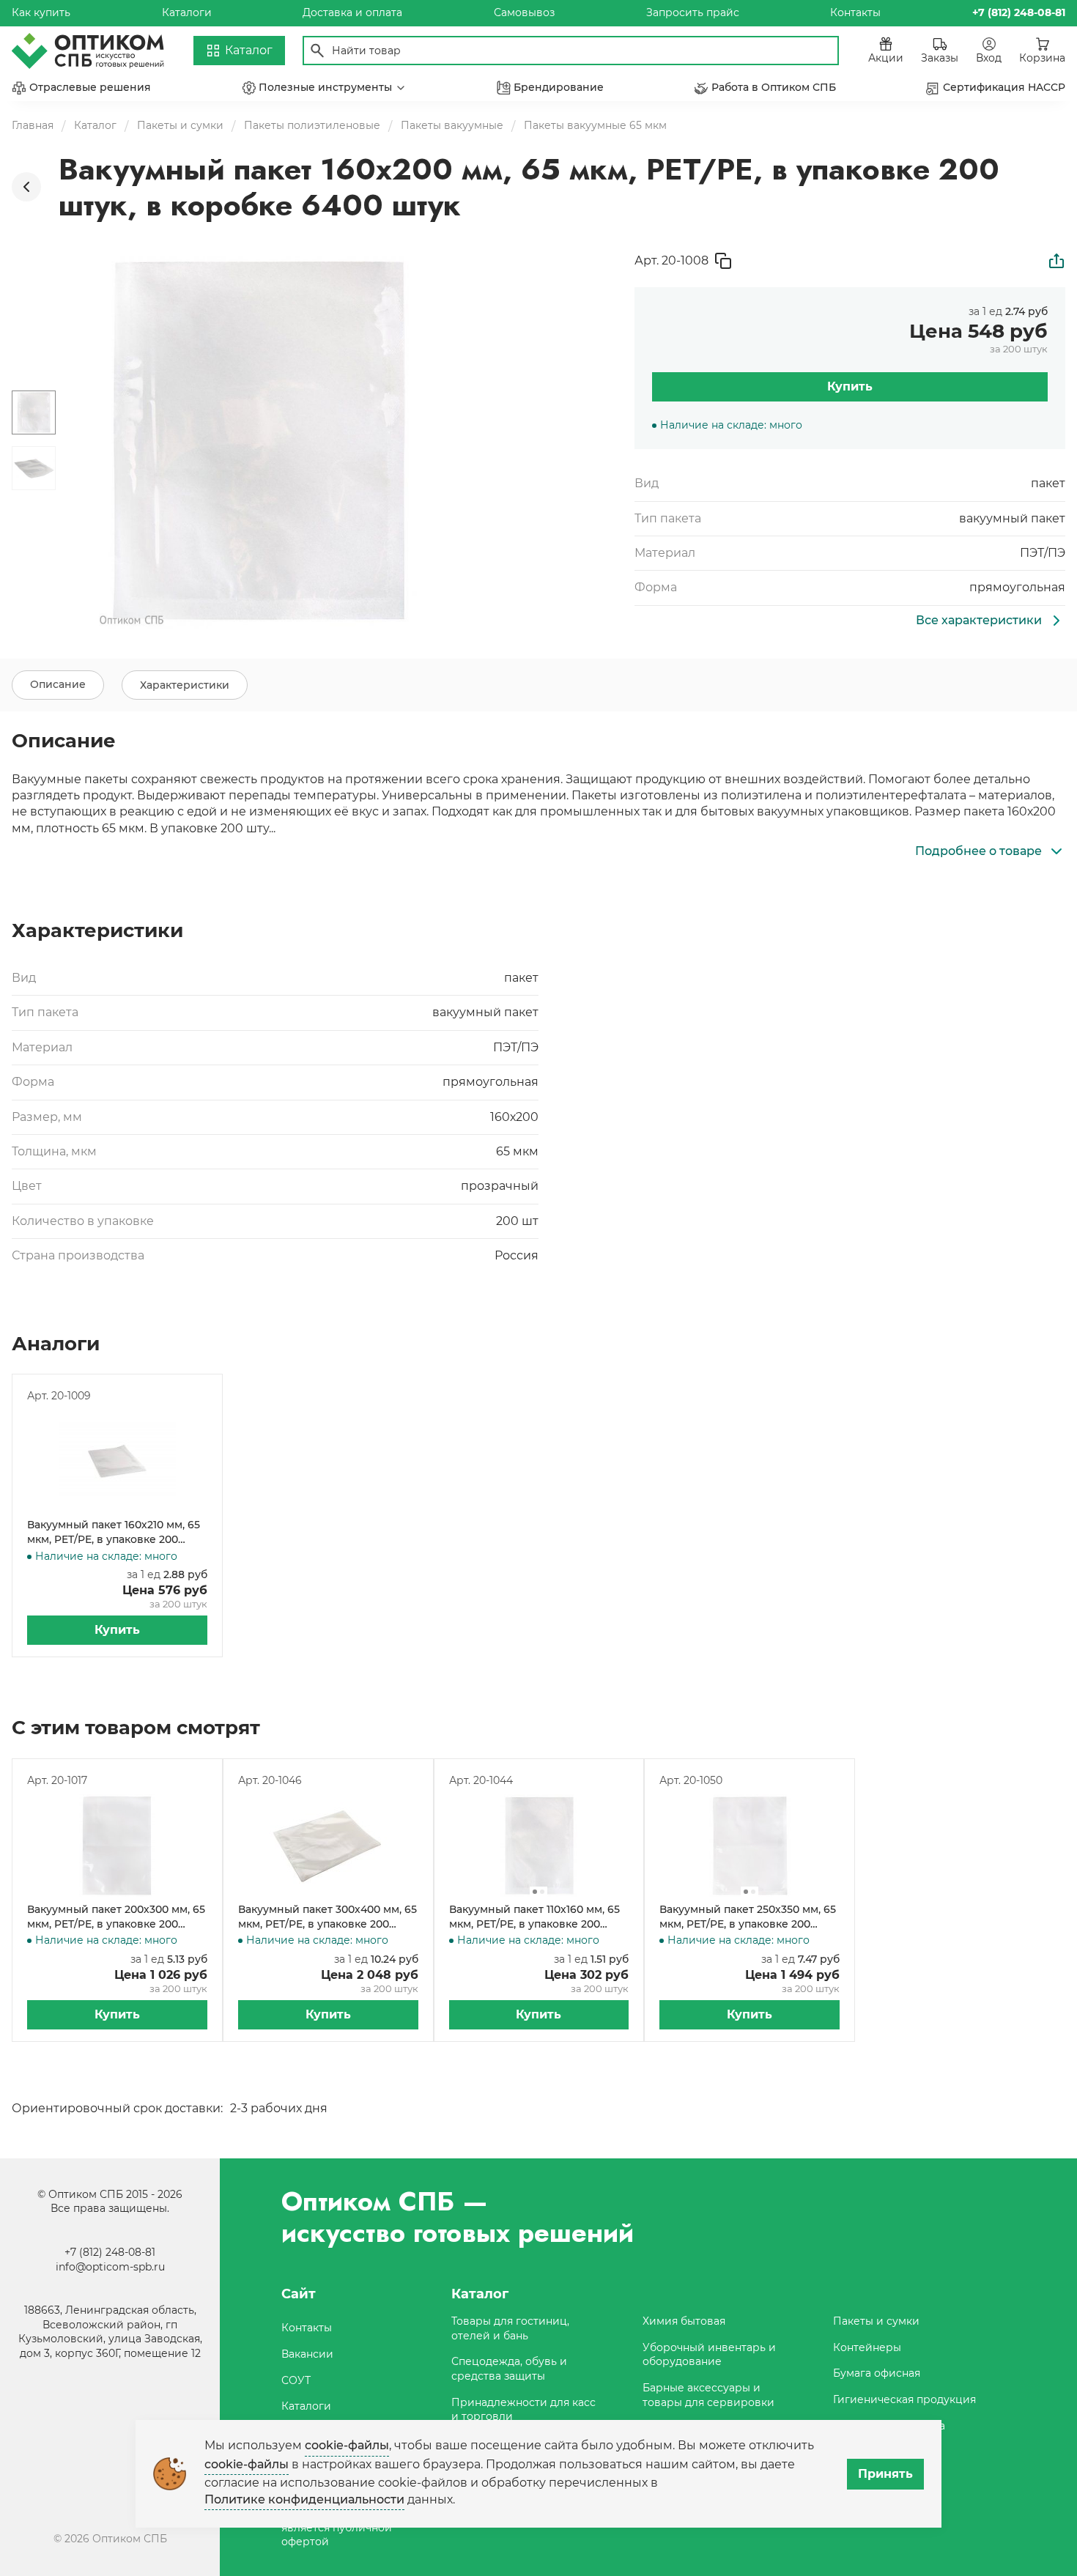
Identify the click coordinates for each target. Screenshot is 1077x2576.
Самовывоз (524, 12)
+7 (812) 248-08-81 (110, 2252)
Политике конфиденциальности (304, 2499)
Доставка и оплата (352, 12)
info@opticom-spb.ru (110, 2267)
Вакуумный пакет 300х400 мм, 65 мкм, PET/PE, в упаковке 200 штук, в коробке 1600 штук (327, 1917)
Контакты (855, 12)
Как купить (41, 12)
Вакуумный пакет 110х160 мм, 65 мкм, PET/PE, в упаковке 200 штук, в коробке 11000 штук (534, 1917)
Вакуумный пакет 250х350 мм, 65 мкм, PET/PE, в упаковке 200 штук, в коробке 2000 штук (748, 1917)
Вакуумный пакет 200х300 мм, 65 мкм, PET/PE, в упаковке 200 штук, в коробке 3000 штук (116, 1917)
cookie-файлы (347, 2445)
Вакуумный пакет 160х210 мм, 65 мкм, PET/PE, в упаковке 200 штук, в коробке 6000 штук (114, 1532)
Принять (885, 2474)
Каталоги (187, 12)
